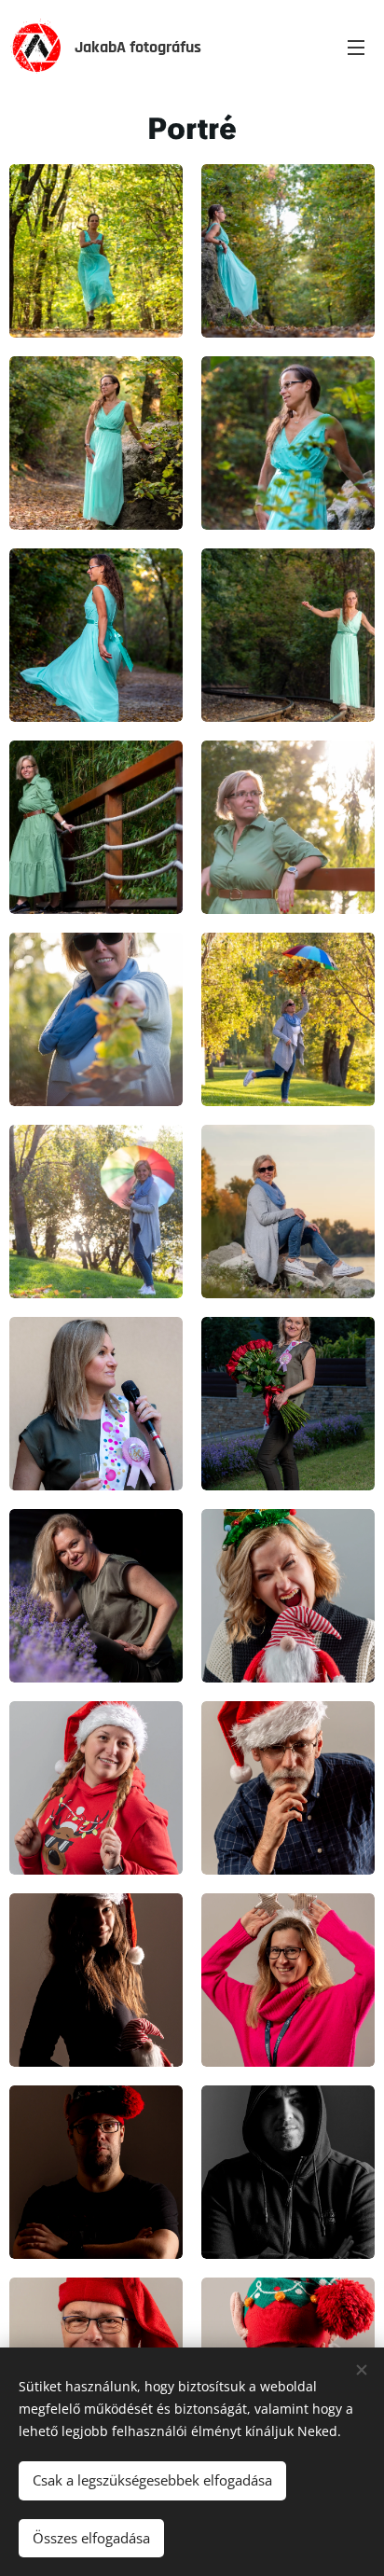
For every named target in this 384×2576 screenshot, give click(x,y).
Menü (356, 47)
